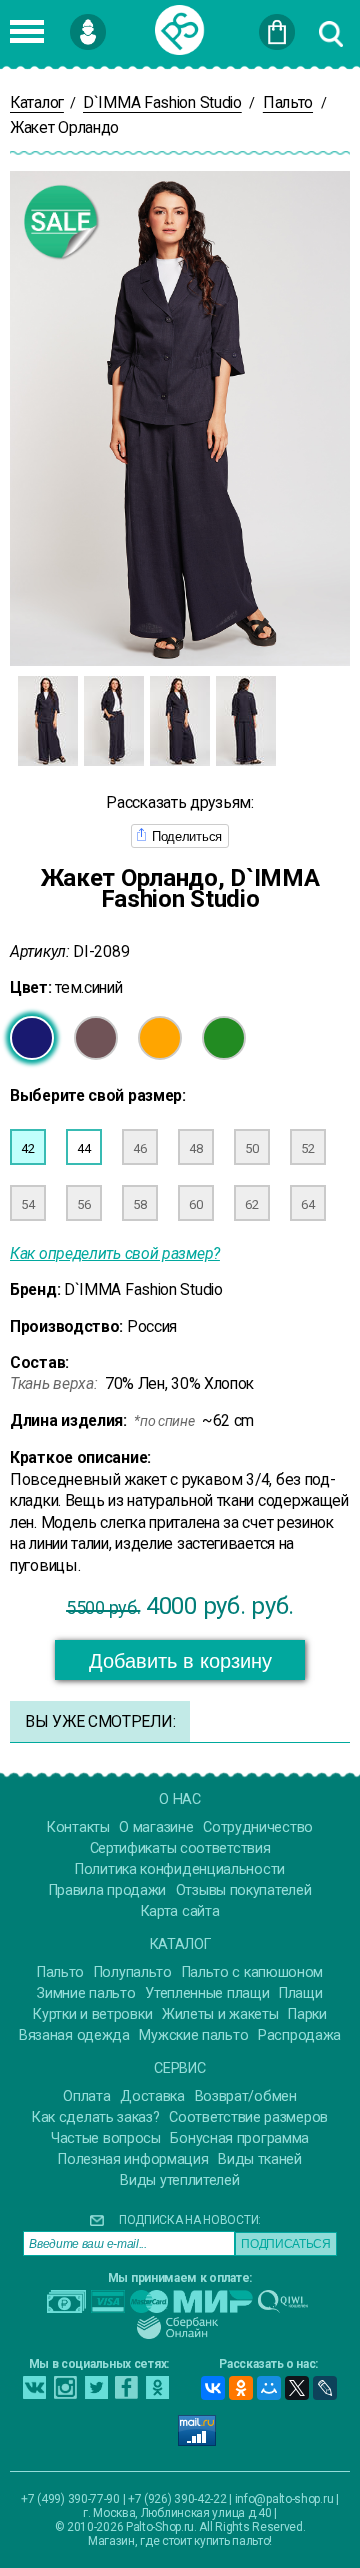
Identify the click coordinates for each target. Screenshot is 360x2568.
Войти (119, 23)
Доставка (152, 2096)
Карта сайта (180, 1911)
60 (195, 1204)
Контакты (78, 1827)
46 (139, 1148)
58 (139, 1204)
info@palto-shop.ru (284, 2499)
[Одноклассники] (241, 2388)
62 (251, 1204)
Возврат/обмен (246, 2096)
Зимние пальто (86, 1993)
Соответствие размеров (248, 2117)
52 (307, 1148)
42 (27, 1148)
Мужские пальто (193, 2035)
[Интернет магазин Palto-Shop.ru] (180, 30)
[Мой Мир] (269, 2388)
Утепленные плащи (207, 1993)
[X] (297, 2388)
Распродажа (299, 2035)
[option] (48, 721)
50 (251, 1148)
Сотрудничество (258, 1827)
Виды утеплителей (179, 2180)
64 (307, 1204)
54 (27, 1204)
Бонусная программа (239, 2138)
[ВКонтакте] (213, 2388)
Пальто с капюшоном (253, 1972)
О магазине (156, 1827)
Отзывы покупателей (244, 1890)
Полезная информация (133, 2159)
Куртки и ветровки (92, 2014)
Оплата (86, 2096)
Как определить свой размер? (115, 1253)
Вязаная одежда (74, 2035)
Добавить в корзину (180, 1661)
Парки (307, 2014)
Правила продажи (108, 1890)
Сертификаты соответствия (180, 1848)
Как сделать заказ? (96, 2117)
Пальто (60, 1972)
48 (195, 1148)
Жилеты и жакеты (220, 2014)
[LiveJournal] (325, 2388)
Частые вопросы (106, 2138)
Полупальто (133, 1972)
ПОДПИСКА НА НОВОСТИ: (190, 2220)
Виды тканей (260, 2159)
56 (83, 1204)
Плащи (301, 1993)
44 (83, 1148)
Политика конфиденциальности (180, 1869)
